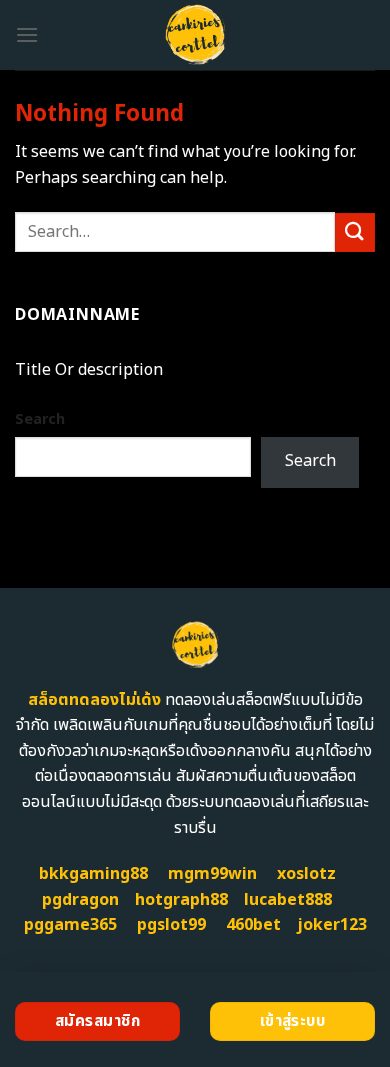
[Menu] (27, 34)
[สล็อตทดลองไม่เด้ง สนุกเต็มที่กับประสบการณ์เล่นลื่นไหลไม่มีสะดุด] (195, 35)
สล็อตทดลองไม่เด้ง (94, 700)
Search (40, 419)
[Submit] (355, 232)
